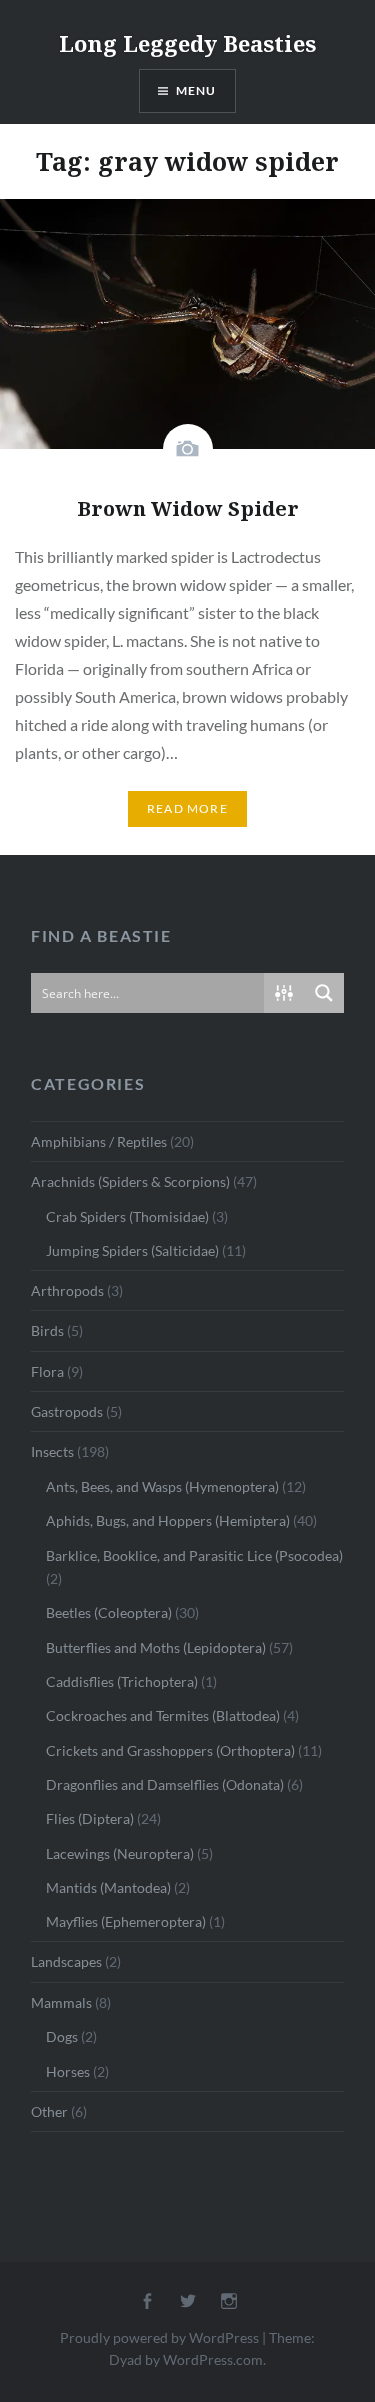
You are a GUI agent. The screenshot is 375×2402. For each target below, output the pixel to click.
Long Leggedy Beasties (187, 43)
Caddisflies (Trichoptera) (122, 1681)
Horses (68, 2071)
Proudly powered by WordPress (159, 2337)
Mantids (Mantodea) (108, 1887)
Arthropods (67, 1290)
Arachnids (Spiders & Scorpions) (130, 1181)
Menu (196, 90)
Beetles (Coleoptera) (109, 1612)
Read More (187, 808)
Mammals (61, 2002)
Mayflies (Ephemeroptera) (126, 1921)
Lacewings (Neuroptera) (120, 1853)
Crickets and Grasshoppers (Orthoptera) (170, 1750)
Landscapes (66, 1961)
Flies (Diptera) (90, 1818)
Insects (52, 1451)
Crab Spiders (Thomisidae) (127, 1216)
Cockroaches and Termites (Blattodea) (163, 1715)
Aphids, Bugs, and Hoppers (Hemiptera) (168, 1520)
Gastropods (67, 1411)
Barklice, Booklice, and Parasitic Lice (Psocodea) (194, 1555)
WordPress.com (213, 2359)
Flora (47, 1371)
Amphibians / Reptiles (99, 1141)
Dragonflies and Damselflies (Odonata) (165, 1784)
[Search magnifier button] (324, 993)
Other (49, 2111)
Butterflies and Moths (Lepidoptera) (156, 1647)
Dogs (62, 2036)
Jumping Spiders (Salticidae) (132, 1250)
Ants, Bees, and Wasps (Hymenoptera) (162, 1486)
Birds (47, 1330)
